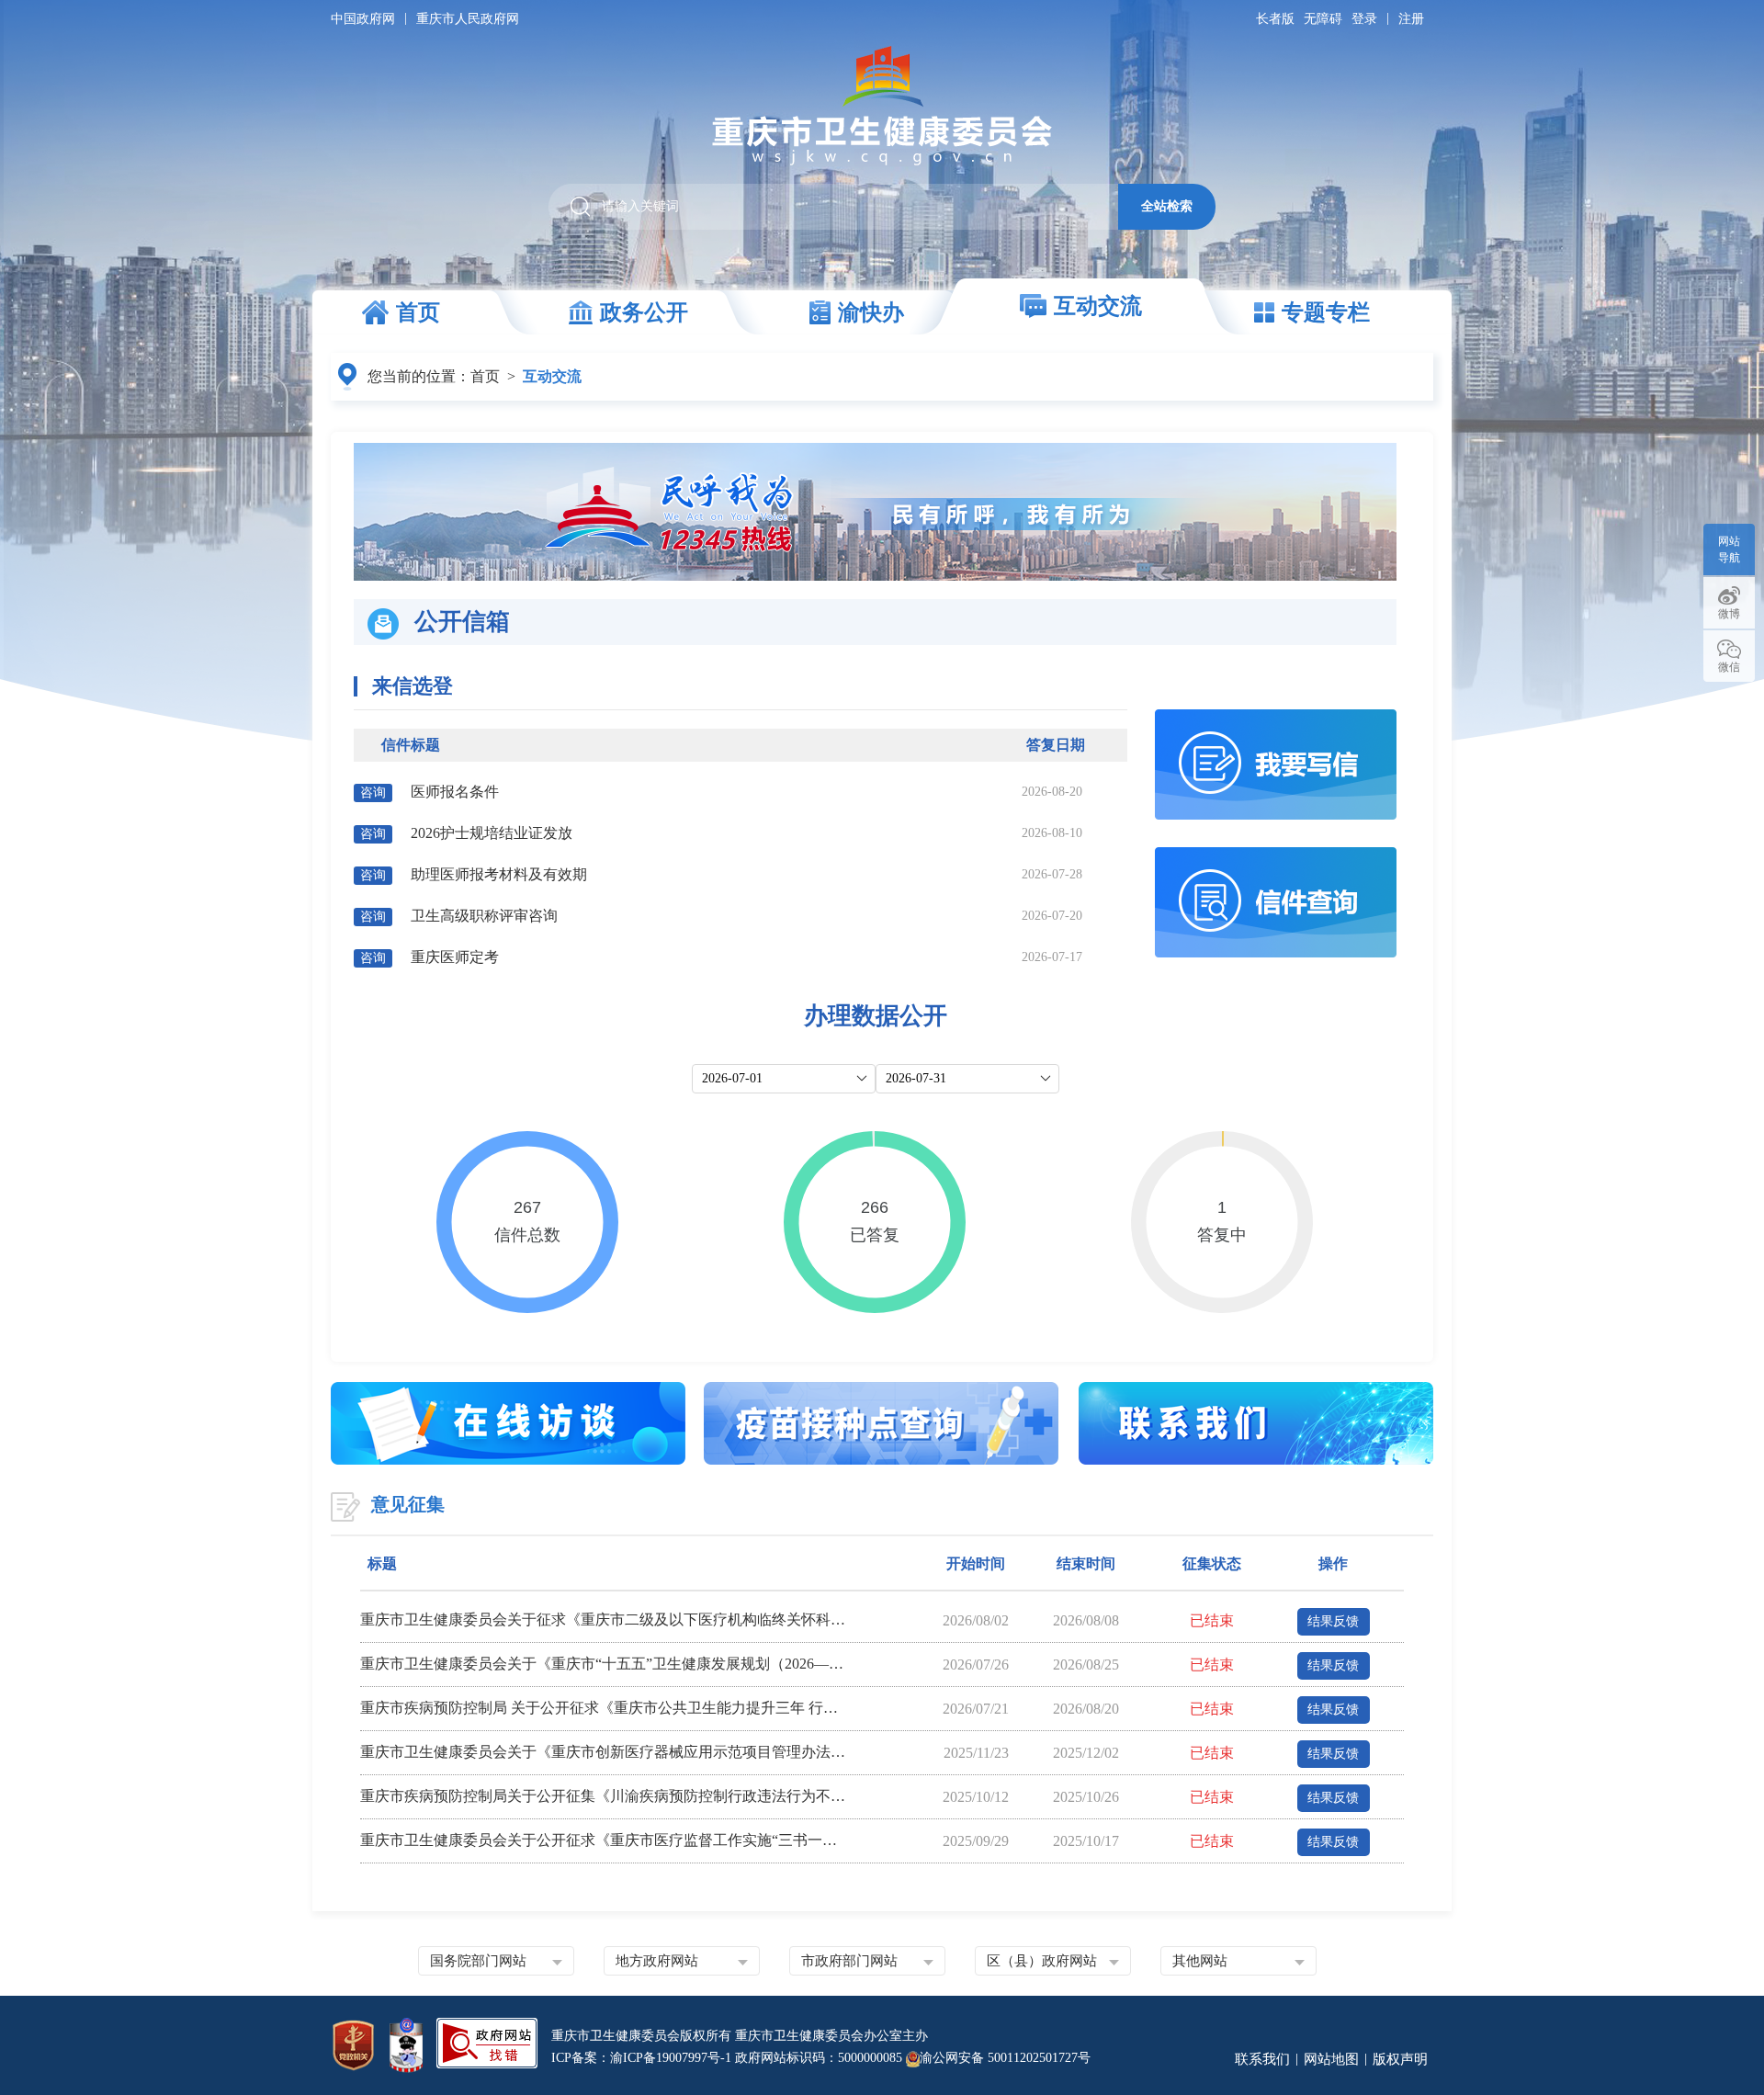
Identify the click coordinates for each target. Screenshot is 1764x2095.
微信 (1729, 667)
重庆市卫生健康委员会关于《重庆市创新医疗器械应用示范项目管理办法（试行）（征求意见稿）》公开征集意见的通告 (604, 1752)
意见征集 (408, 1504)
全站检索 (1167, 206)
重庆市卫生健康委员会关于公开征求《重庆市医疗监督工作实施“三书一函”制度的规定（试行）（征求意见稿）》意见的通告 (604, 1840)
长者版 (1275, 19)
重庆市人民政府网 (468, 19)
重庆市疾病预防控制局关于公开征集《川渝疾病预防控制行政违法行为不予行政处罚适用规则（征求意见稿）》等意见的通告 (604, 1796)
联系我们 (1262, 2059)
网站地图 (1331, 2059)
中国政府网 (363, 19)
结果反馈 (1333, 1621)
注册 (1411, 19)
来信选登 (413, 686)
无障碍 (1323, 19)
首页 (485, 376)
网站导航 (1729, 549)
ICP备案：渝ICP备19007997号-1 (641, 2058)
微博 (1729, 614)
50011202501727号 (1039, 2058)
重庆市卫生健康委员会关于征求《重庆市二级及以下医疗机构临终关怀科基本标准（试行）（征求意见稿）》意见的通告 (604, 1619)
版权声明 (1400, 2059)
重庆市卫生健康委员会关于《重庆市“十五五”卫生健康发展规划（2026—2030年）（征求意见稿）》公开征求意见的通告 (604, 1664)
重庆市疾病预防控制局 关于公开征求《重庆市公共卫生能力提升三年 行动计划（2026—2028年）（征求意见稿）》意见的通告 (604, 1708)
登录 (1364, 19)
